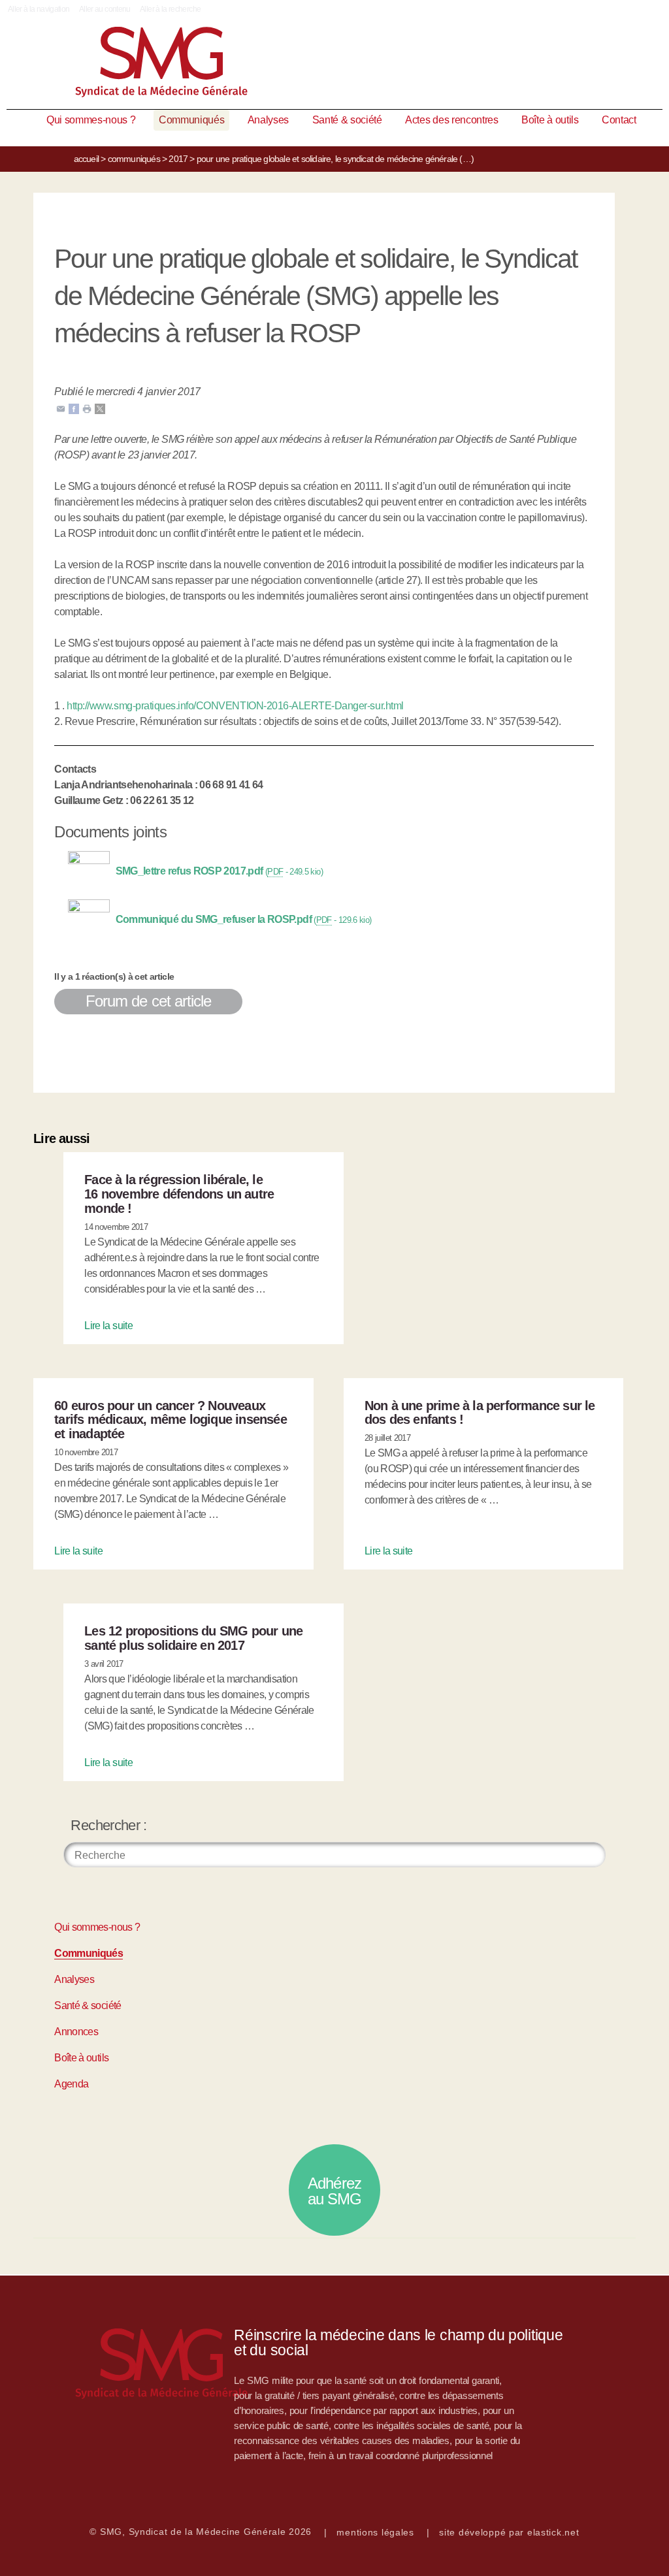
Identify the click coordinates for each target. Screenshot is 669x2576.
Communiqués (191, 120)
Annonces (76, 2032)
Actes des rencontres (452, 120)
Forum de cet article (148, 1001)
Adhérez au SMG (334, 2191)
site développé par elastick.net (509, 2532)
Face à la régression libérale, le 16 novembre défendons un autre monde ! (179, 1194)
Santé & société (347, 120)
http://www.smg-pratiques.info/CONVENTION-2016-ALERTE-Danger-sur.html (235, 706)
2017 (178, 159)
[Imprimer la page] (87, 408)
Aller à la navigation (39, 9)
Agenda (71, 2084)
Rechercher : (108, 1825)
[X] (100, 408)
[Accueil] (334, 65)
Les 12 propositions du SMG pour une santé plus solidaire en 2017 (193, 1638)
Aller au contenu (105, 9)
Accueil (86, 159)
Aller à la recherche (170, 9)
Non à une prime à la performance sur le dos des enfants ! (480, 1413)
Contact (619, 120)
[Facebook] (74, 408)
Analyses (268, 120)
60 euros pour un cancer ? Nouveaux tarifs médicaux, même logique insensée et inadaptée (171, 1420)
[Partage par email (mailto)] (61, 408)
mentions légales (375, 2532)
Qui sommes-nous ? (91, 120)
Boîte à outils (550, 120)
